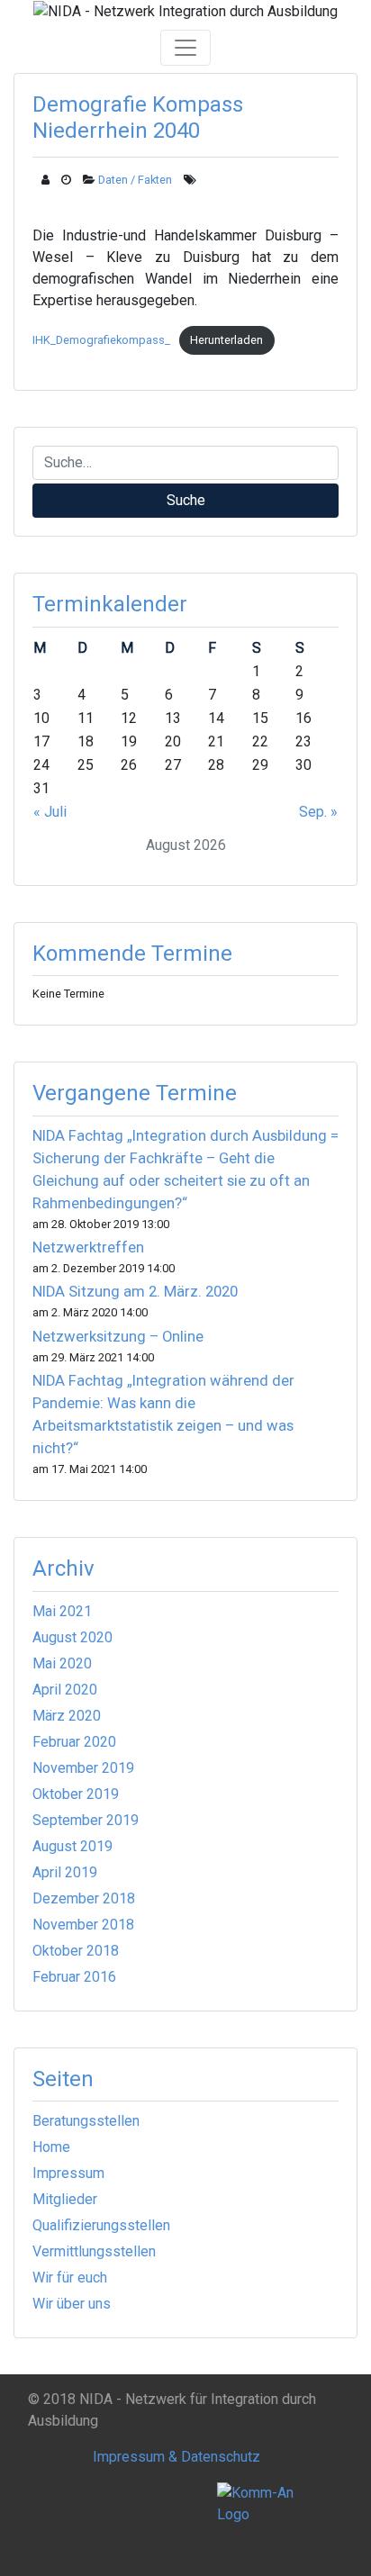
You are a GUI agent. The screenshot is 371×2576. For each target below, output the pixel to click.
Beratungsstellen (86, 2121)
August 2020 (72, 1637)
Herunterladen (226, 340)
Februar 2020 (74, 1742)
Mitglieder (65, 2199)
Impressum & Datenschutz (176, 2457)
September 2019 (86, 1820)
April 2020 (65, 1690)
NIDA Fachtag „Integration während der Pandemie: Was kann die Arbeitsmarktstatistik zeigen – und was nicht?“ (163, 1415)
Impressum (68, 2173)
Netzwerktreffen (88, 1247)
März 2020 (67, 1716)
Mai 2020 (62, 1663)
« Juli (50, 812)
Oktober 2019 (76, 1794)
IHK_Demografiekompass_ (101, 340)
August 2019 (72, 1846)
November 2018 (83, 1925)
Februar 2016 (74, 1977)
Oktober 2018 (76, 1951)
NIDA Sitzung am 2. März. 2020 (135, 1292)
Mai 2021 (62, 1611)
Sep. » (318, 812)
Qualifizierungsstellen (101, 2225)
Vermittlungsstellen (94, 2251)
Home (51, 2147)
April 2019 (65, 1872)
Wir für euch (70, 2278)
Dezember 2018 (84, 1898)
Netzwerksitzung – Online (118, 1337)
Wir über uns (72, 2304)
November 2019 (83, 1768)
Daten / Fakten (135, 180)
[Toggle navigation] (185, 48)
